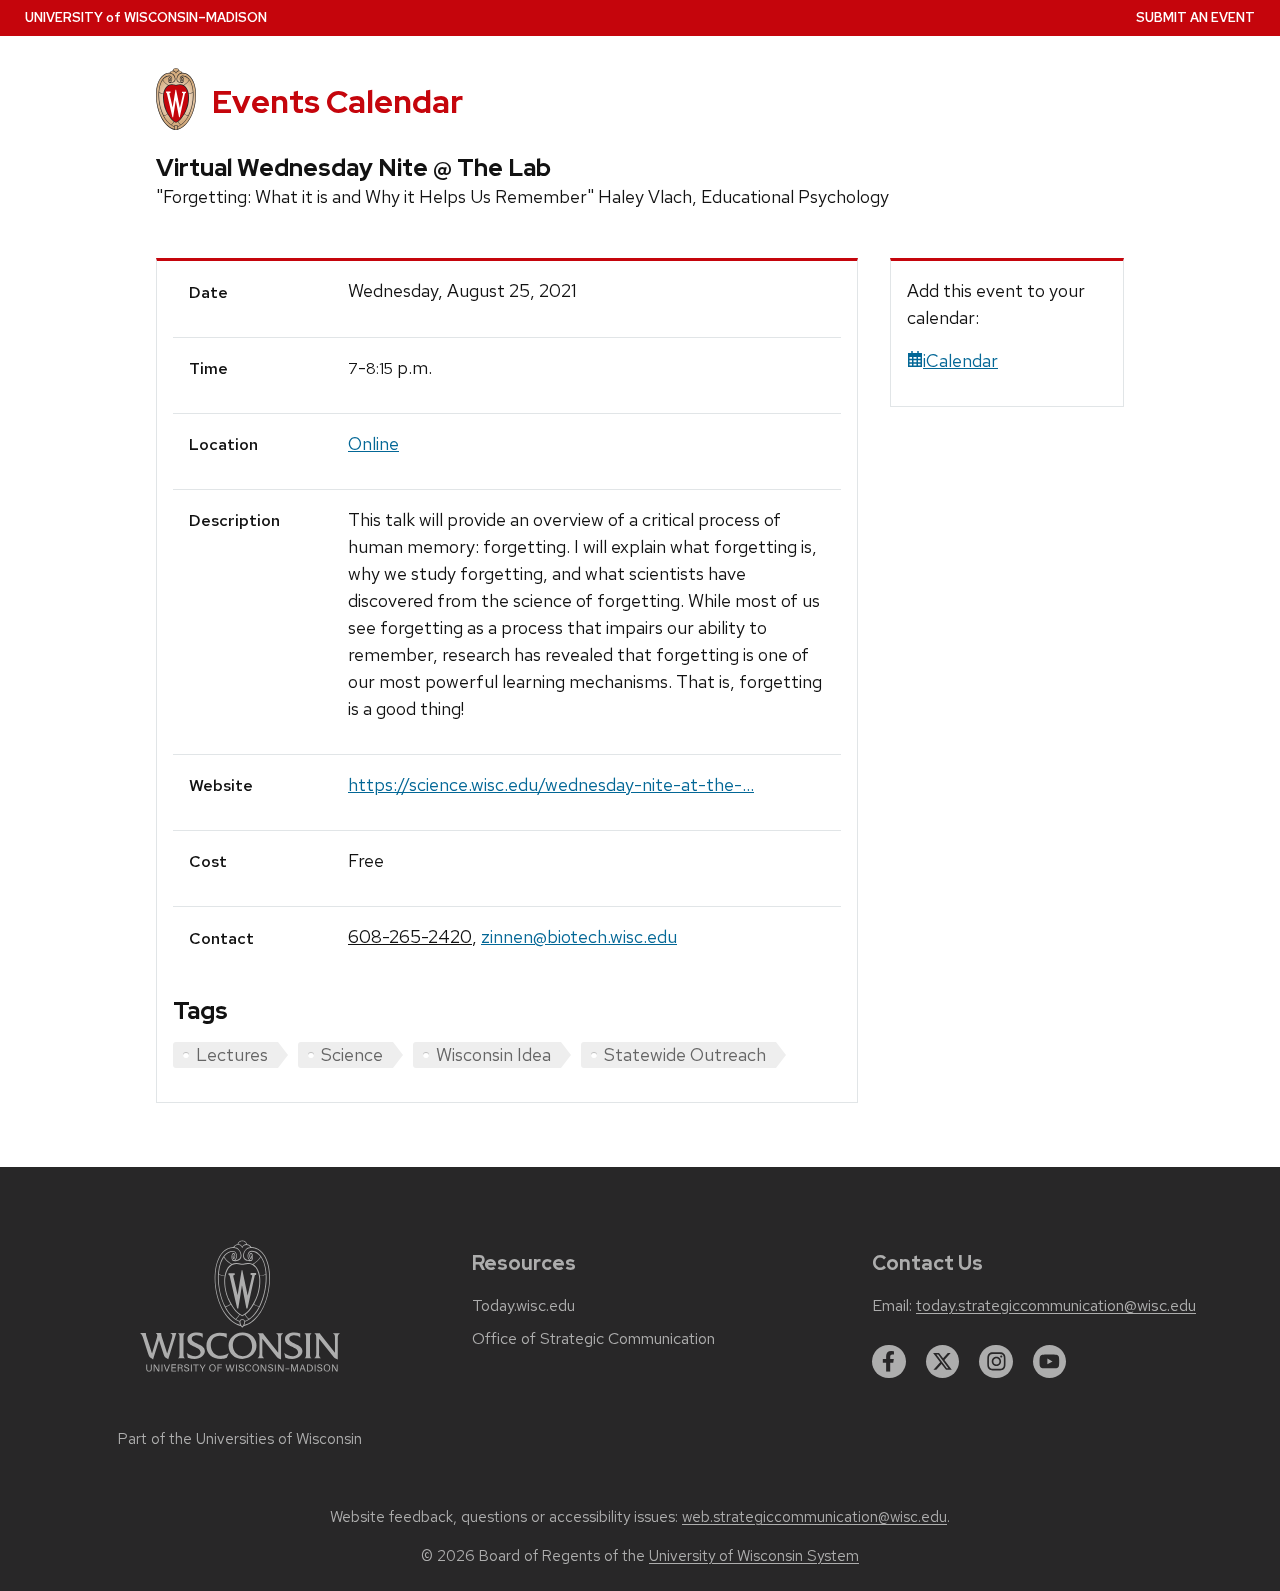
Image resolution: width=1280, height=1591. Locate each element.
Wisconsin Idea (493, 1054)
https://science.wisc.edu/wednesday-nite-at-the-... (551, 784)
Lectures (232, 1054)
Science (352, 1054)
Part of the (240, 1439)
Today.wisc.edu (523, 1306)
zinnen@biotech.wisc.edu (579, 936)
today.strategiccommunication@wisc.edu (1056, 1306)
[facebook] (889, 1362)
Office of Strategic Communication (593, 1339)
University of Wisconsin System (754, 1556)
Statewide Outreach (685, 1054)
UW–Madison (146, 17)
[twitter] (943, 1362)
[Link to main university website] (240, 1375)
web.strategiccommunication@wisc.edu (814, 1517)
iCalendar (960, 360)
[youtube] (1050, 1362)
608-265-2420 (410, 936)
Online (373, 443)
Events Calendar (337, 101)
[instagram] (996, 1362)
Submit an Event (1195, 17)
